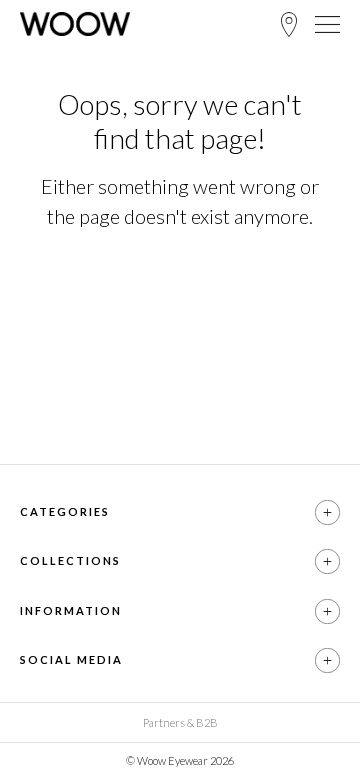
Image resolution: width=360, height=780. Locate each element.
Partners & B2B (180, 722)
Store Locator (289, 24)
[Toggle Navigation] (327, 24)
